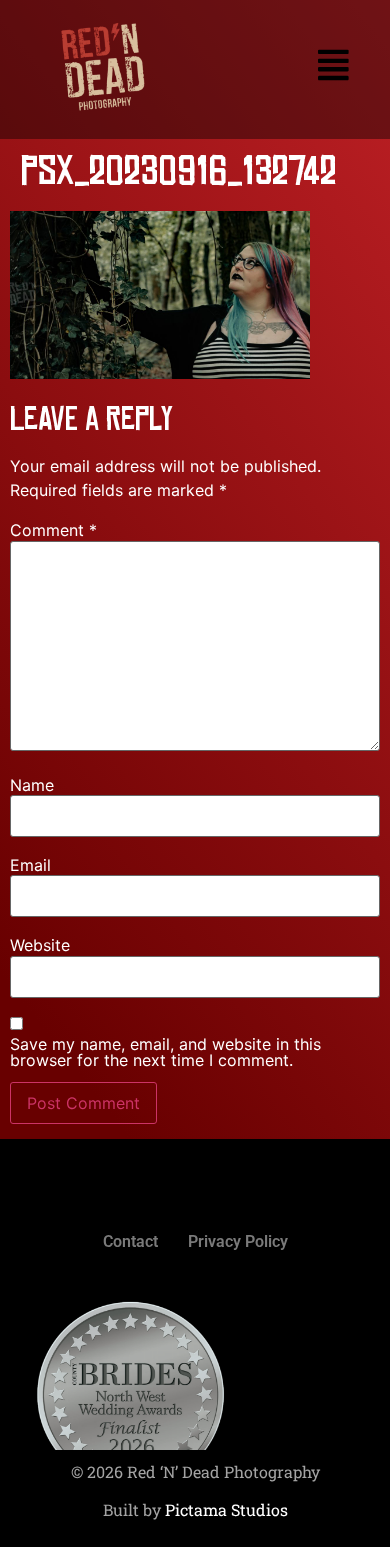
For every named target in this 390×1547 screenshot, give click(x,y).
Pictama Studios (226, 1509)
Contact (130, 1241)
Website (40, 945)
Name (32, 785)
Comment (53, 530)
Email (30, 865)
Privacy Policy (238, 1241)
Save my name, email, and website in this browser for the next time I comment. (165, 1052)
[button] (283, 65)
